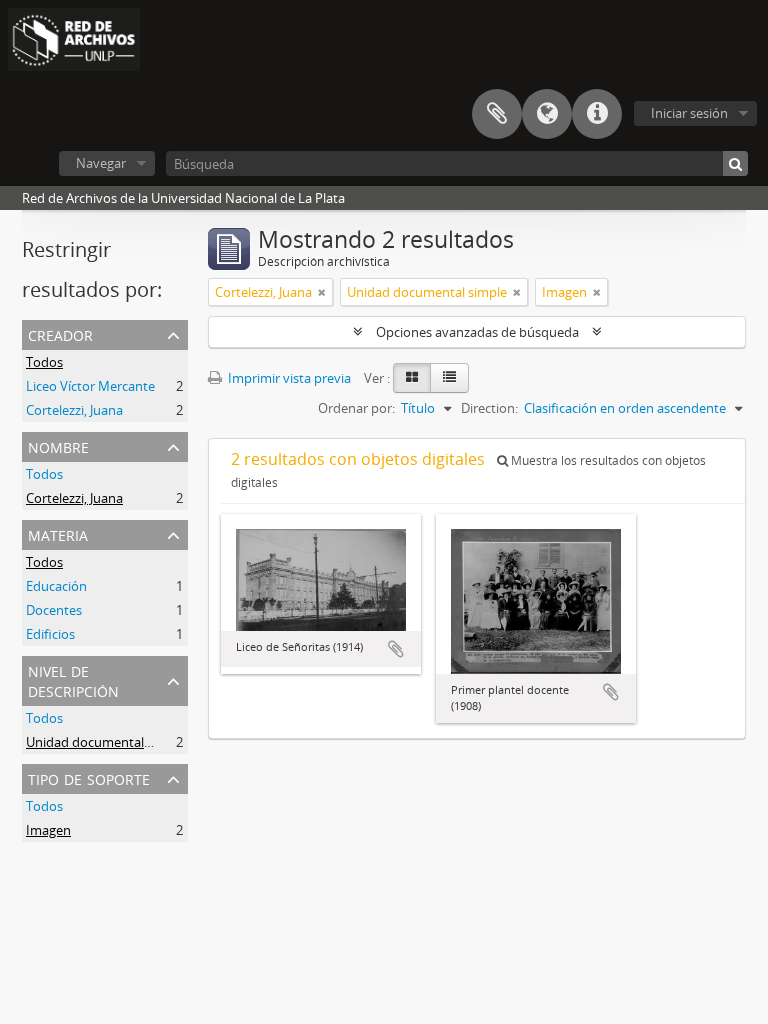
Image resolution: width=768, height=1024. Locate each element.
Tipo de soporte (89, 777)
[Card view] (412, 378)
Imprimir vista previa (288, 378)
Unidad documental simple (106, 742)
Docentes (54, 610)
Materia (58, 533)
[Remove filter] (322, 292)
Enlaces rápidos (597, 114)
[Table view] (449, 378)
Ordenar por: (356, 408)
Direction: (489, 408)
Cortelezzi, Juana (74, 410)
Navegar (101, 163)
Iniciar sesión (689, 113)
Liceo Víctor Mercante (90, 386)
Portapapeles (497, 114)
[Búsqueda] (735, 163)
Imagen (48, 830)
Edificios (50, 634)
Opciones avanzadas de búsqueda (477, 332)
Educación (56, 586)
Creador (60, 333)
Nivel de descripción (73, 679)
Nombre (58, 445)
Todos (44, 362)
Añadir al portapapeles (396, 649)
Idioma (547, 114)
